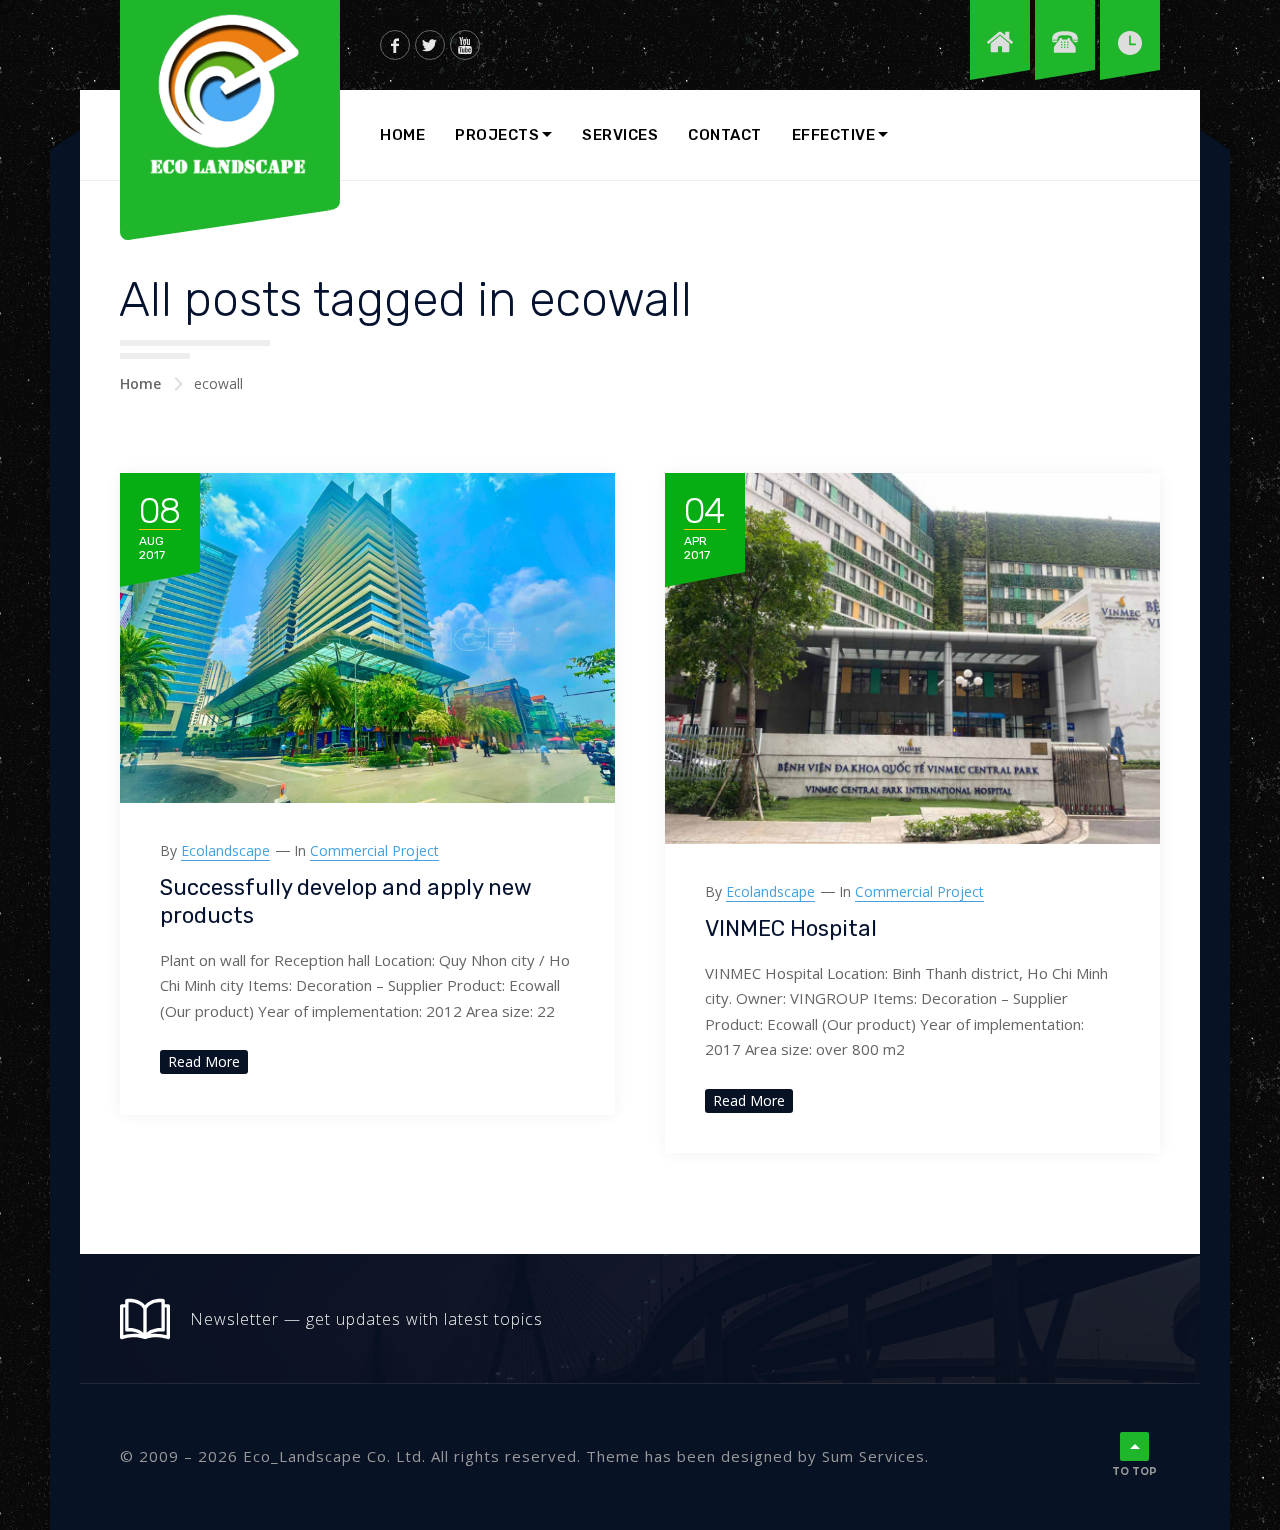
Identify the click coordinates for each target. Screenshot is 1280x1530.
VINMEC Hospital (791, 928)
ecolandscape (225, 850)
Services (620, 135)
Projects (497, 135)
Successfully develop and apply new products (346, 902)
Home (402, 135)
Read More (204, 1061)
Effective (834, 135)
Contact (725, 135)
